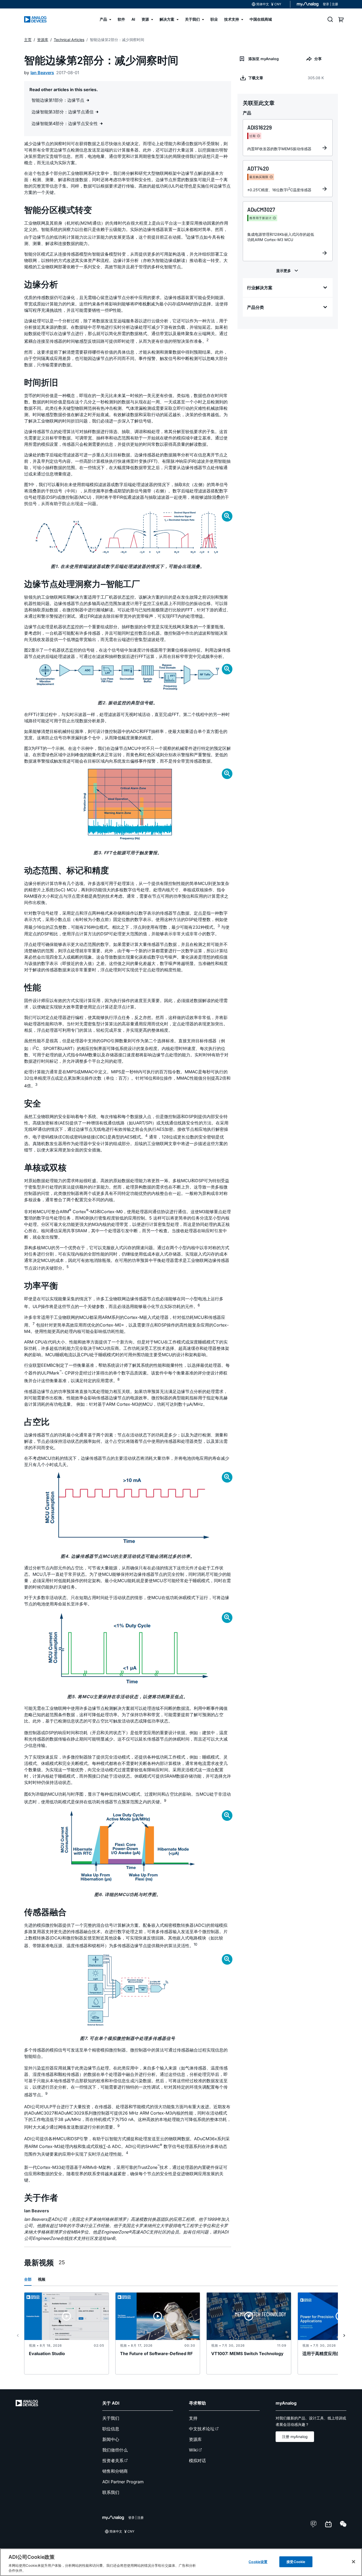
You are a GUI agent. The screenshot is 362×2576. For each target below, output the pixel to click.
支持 (193, 2418)
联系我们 (111, 2492)
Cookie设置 (258, 2562)
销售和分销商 (115, 2471)
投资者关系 (113, 2461)
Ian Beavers (42, 73)
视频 (42, 2279)
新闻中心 (111, 2439)
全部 (28, 2279)
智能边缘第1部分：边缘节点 (59, 100)
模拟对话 (197, 2461)
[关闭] (354, 2562)
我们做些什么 (115, 2450)
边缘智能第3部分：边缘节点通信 (63, 112)
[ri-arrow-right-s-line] (344, 2335)
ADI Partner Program (123, 2482)
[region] (181, 2562)
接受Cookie (296, 2562)
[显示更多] (288, 271)
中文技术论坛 (202, 2429)
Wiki (193, 2450)
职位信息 (111, 2429)
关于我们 (111, 2418)
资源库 (195, 2439)
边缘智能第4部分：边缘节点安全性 (65, 123)
